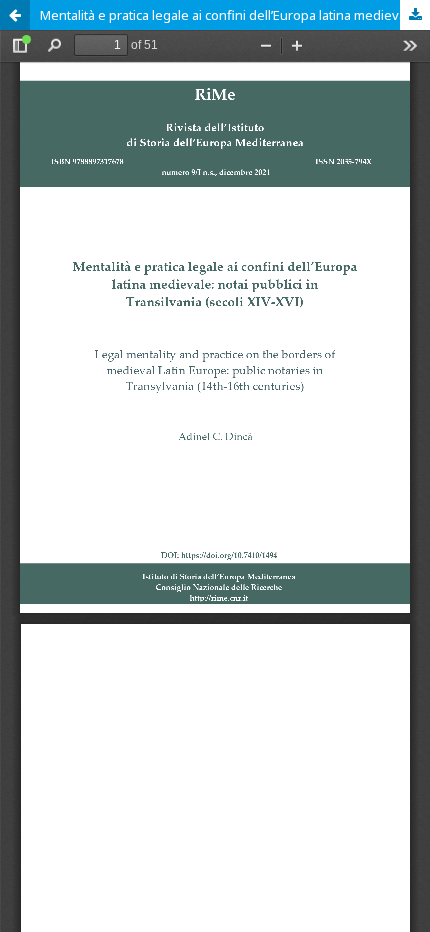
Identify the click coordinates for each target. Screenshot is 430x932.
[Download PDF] (415, 15)
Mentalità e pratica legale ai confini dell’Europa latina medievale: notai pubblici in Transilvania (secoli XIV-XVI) (235, 15)
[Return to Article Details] (15, 15)
